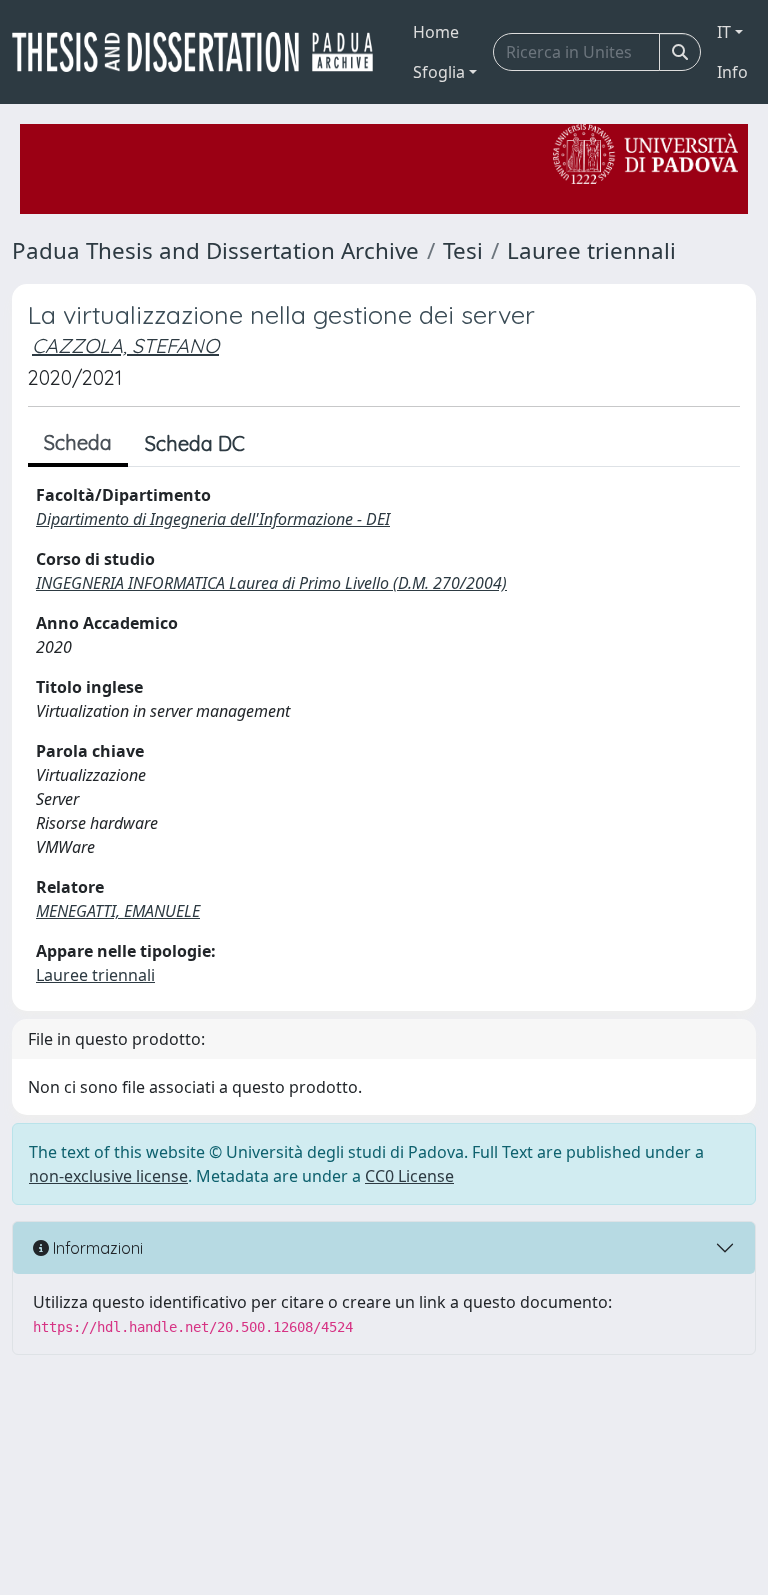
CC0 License (409, 1176)
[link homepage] (200, 52)
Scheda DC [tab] (195, 443)
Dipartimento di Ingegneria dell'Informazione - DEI (213, 519)
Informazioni (96, 1248)
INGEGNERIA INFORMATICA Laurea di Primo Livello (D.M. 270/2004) (271, 583)
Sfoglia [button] (439, 72)
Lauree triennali (591, 250)
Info (732, 72)
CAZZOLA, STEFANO (125, 345)
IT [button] (724, 32)
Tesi (463, 250)
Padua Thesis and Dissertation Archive (215, 250)
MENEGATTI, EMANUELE (118, 911)
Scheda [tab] (78, 442)
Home (436, 32)
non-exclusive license (108, 1176)
